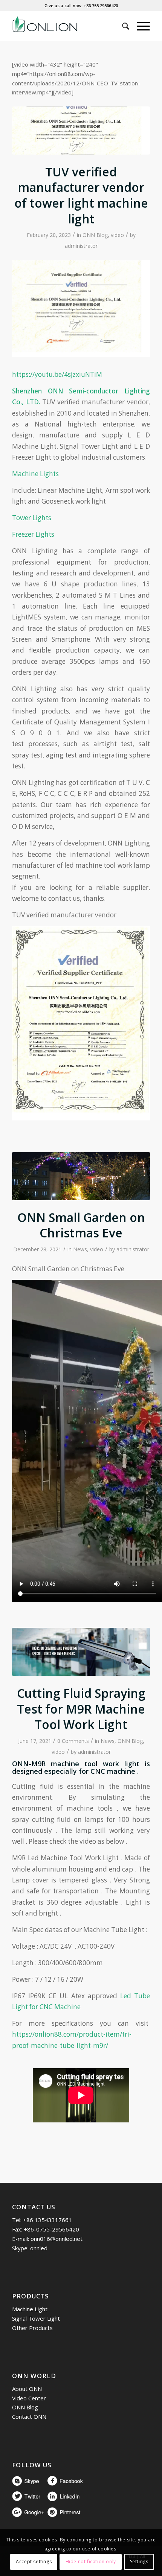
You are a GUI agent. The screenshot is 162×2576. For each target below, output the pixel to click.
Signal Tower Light (36, 2318)
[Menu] (140, 26)
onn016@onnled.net (57, 2239)
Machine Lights (35, 474)
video (117, 235)
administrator (81, 246)
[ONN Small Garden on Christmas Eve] (81, 1176)
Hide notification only (91, 2562)
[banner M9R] (81, 1652)
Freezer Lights (33, 534)
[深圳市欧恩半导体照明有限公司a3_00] (81, 131)
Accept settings (34, 2562)
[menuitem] (122, 26)
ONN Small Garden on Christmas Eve (81, 1225)
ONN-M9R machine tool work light (76, 1764)
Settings (139, 2562)
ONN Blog (95, 235)
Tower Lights (32, 518)
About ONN (27, 2389)
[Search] (122, 26)
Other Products (32, 2328)
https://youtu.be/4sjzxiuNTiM (57, 374)
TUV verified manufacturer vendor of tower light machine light (81, 195)
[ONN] (67, 26)
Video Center (29, 2398)
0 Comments (73, 1741)
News (80, 1249)
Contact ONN (29, 2417)
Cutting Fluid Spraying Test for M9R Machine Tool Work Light (81, 1709)
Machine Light (30, 2309)
